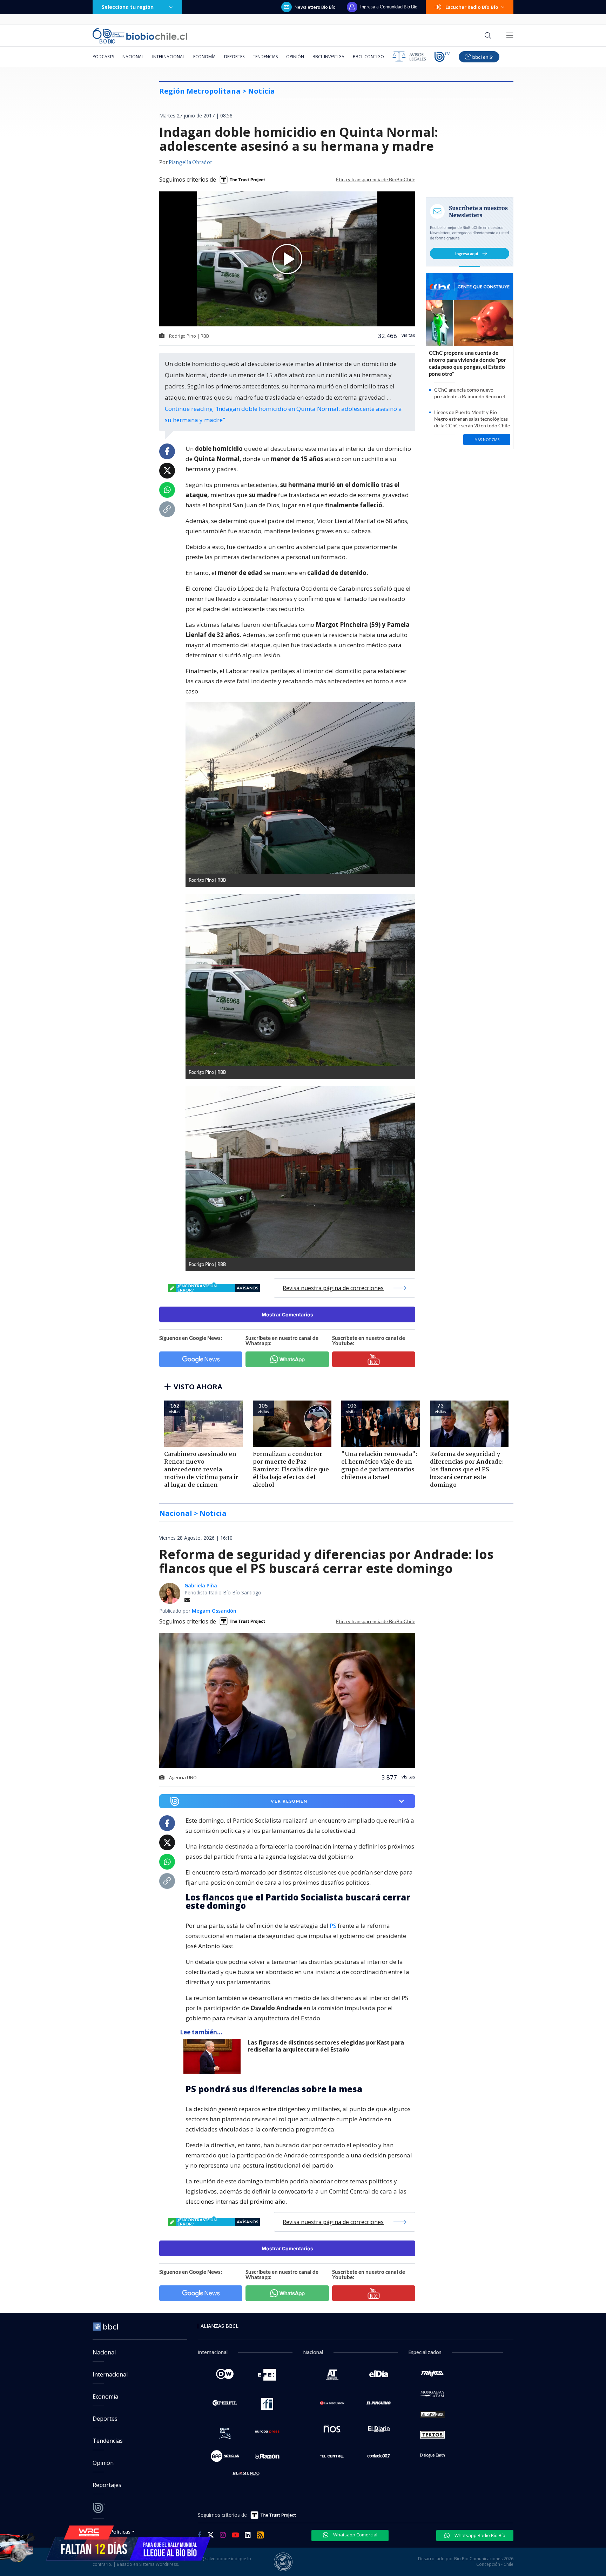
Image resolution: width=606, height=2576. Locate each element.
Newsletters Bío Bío (315, 7)
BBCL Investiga (328, 57)
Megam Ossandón (214, 1611)
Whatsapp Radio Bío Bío (479, 2535)
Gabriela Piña (201, 1585)
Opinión (295, 57)
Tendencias (265, 57)
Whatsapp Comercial (355, 2535)
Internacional (169, 57)
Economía (204, 57)
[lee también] (214, 2056)
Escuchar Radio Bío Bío (472, 7)
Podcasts (103, 57)
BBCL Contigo (368, 57)
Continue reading (283, 414)
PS (333, 1926)
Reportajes (107, 2485)
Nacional (133, 57)
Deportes (234, 57)
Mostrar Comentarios (287, 1314)
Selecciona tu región (128, 7)
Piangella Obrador (190, 163)
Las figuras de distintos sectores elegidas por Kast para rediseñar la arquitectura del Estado (326, 2046)
